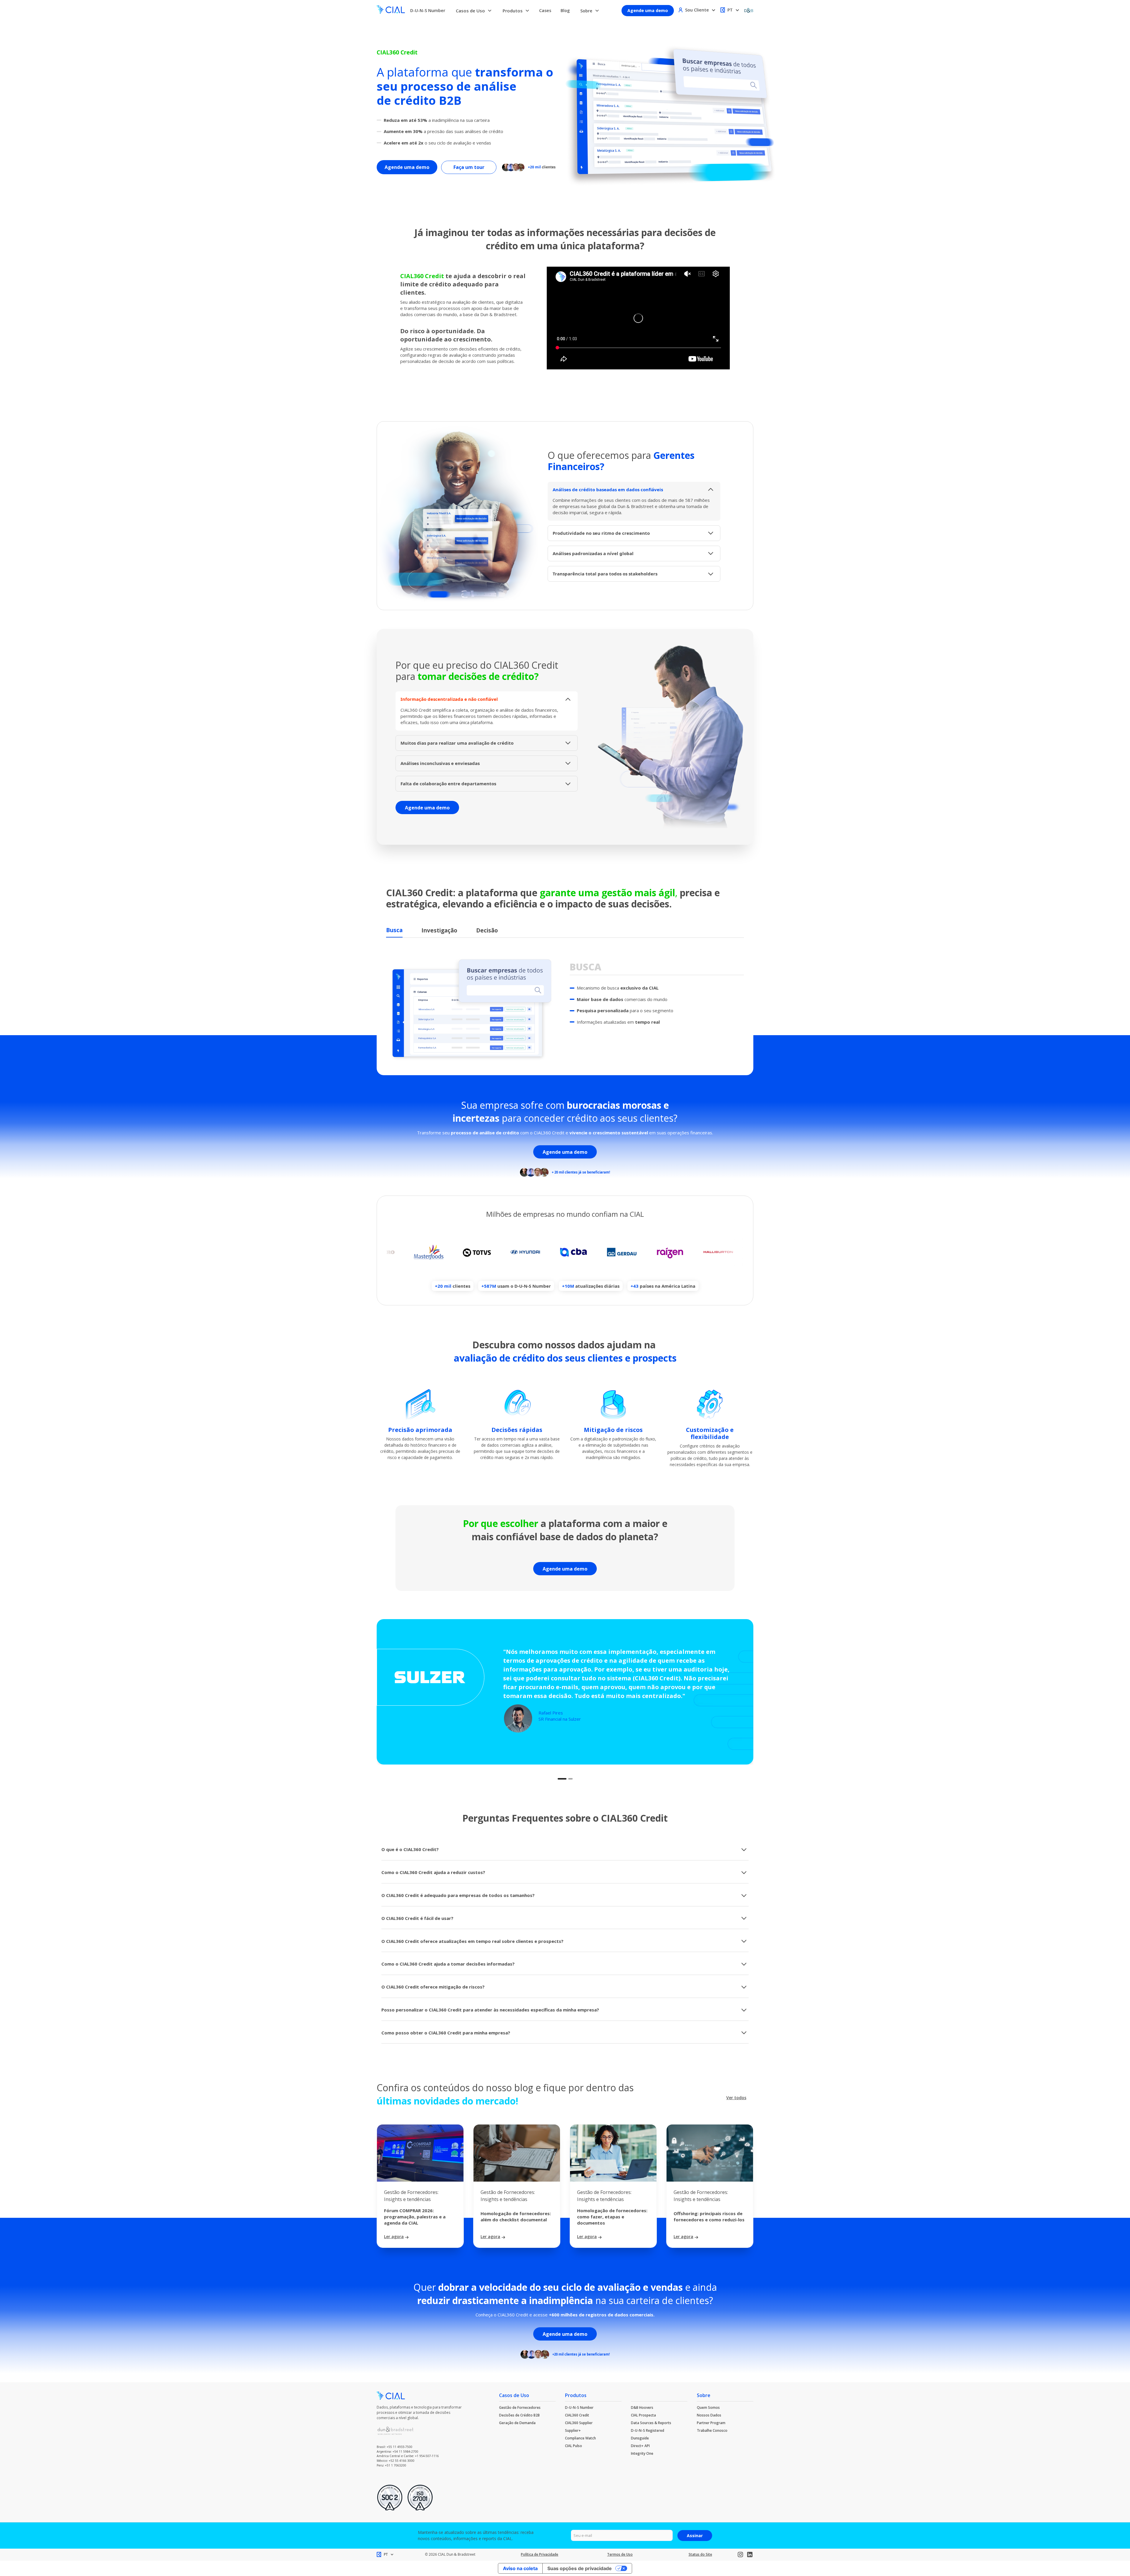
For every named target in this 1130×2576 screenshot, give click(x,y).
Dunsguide (640, 2438)
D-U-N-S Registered (648, 2430)
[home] (391, 10)
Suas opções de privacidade (580, 2568)
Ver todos (736, 2098)
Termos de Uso (620, 2554)
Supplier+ (573, 2430)
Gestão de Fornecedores (520, 2407)
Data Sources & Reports (651, 2423)
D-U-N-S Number (428, 10)
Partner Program (711, 2423)
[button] (474, 11)
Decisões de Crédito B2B (519, 2415)
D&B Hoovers (642, 2407)
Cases (545, 10)
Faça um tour (469, 167)
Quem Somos (708, 2407)
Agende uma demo (648, 10)
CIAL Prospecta (643, 2415)
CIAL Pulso (574, 2446)
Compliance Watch (580, 2438)
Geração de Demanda (517, 2423)
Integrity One (642, 2453)
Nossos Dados (709, 2415)
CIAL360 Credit (577, 2415)
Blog (565, 10)
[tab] (394, 931)
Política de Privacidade (540, 2554)
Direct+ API (640, 2446)
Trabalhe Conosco (712, 2430)
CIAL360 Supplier (579, 2423)
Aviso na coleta (520, 2568)
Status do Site (700, 2554)
